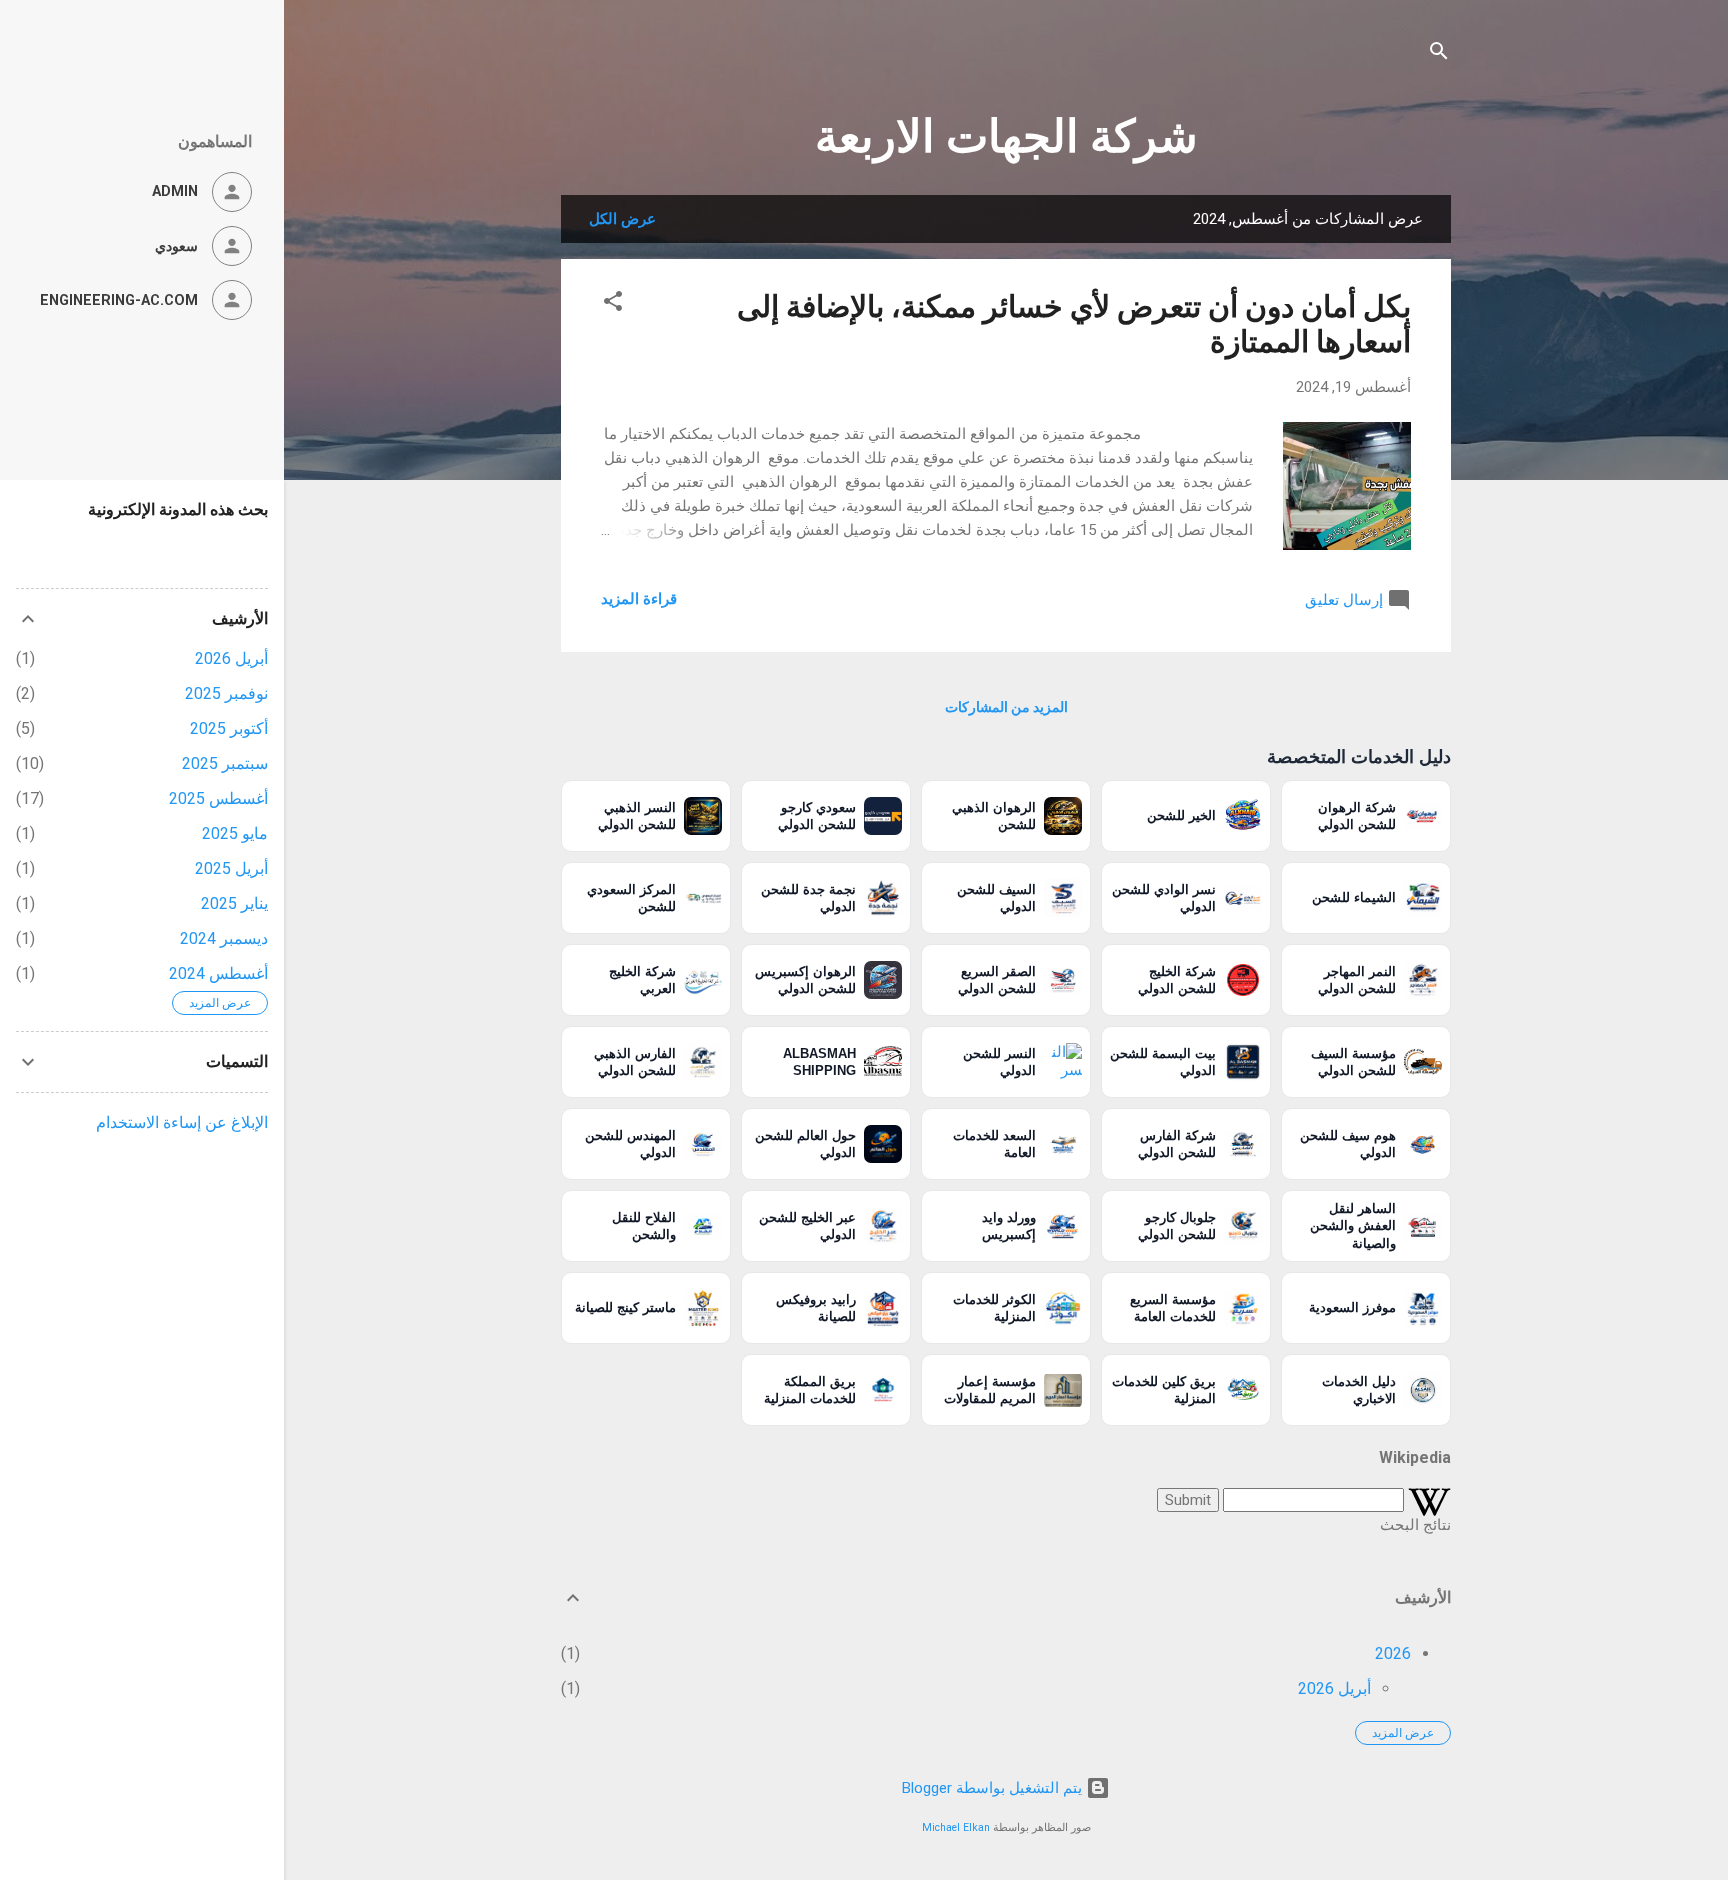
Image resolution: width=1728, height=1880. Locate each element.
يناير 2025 (234, 903)
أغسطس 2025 (218, 798)
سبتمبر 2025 (225, 763)
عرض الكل (622, 219)
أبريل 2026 (1334, 1688)
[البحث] (1439, 54)
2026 (1393, 1653)
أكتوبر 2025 (229, 728)
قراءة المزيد (639, 599)
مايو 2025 (235, 833)
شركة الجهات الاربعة (1006, 136)
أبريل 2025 (231, 868)
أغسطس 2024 (218, 973)
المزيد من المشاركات (1006, 707)
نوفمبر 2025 (226, 693)
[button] (613, 304)
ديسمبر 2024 (224, 938)
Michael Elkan (956, 1827)
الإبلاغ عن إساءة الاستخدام (182, 1122)
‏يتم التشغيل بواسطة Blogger (994, 1788)
